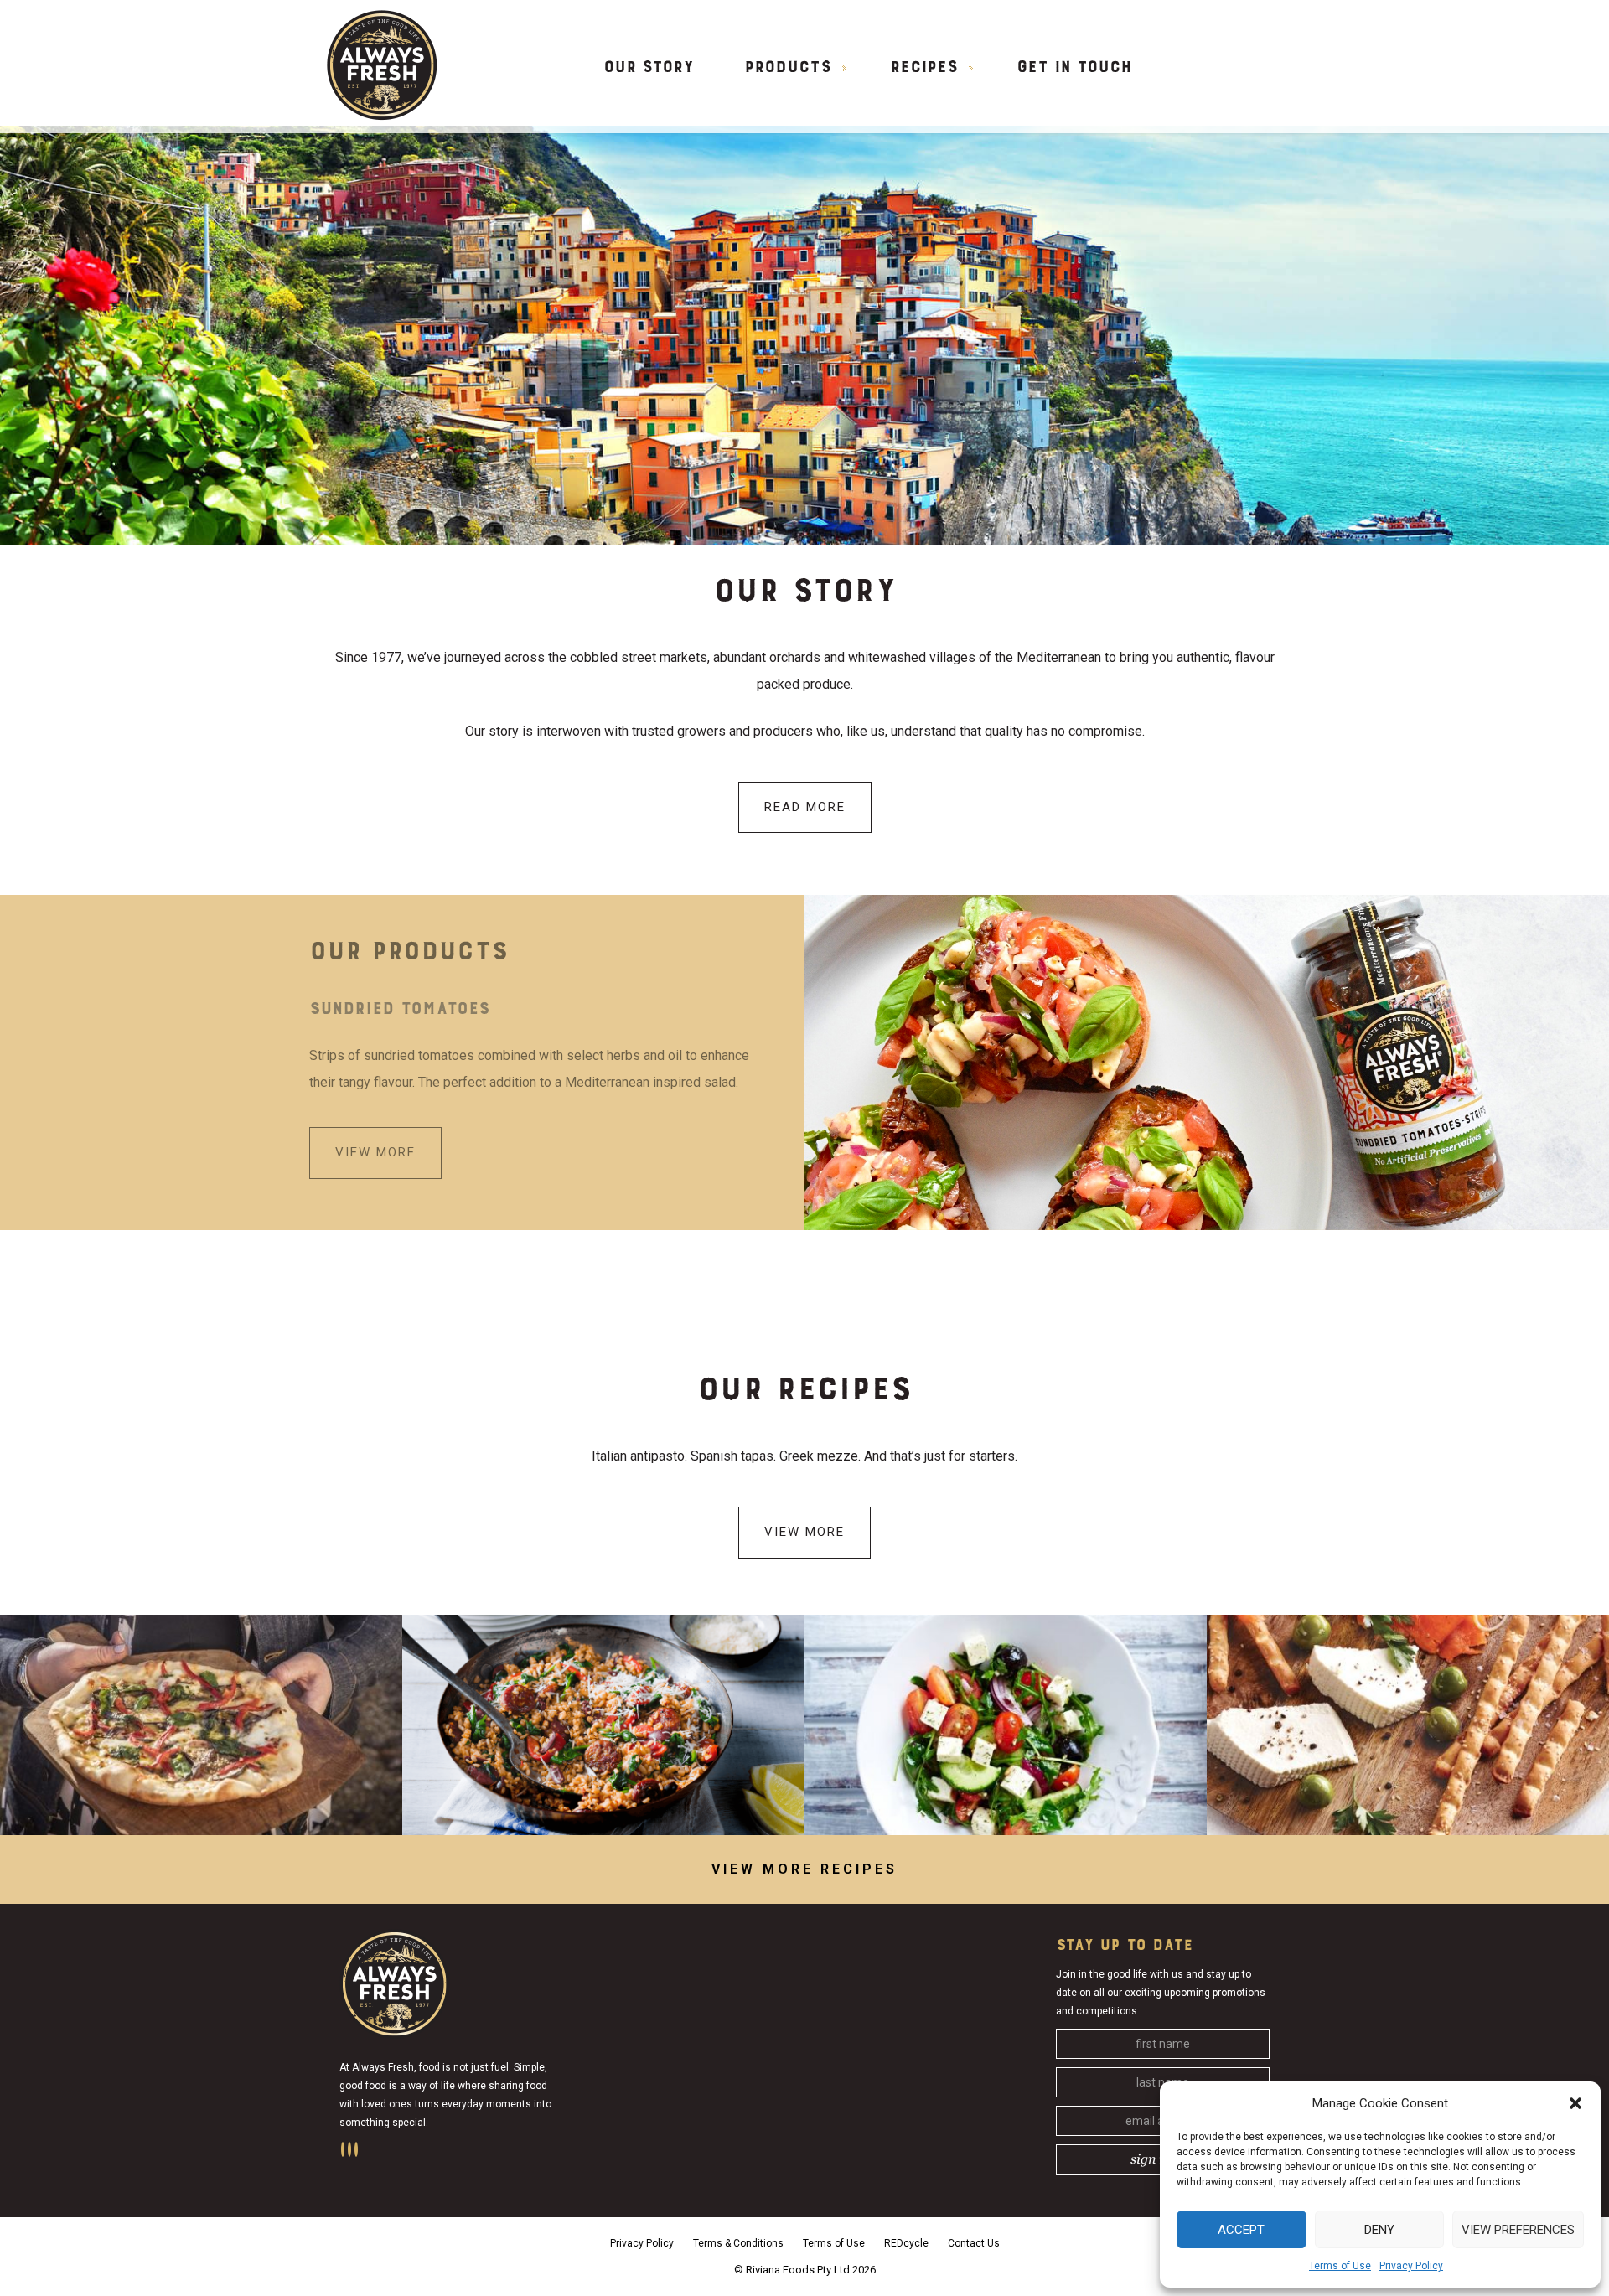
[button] (1575, 2103)
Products (788, 68)
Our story (649, 68)
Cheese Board (1408, 1725)
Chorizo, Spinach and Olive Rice (604, 1725)
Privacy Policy (1411, 2266)
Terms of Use (1340, 2266)
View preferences (1518, 2230)
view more (393, 1152)
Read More (805, 807)
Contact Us (974, 2243)
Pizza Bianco (201, 1725)
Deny (1379, 2230)
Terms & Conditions (738, 2243)
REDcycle (906, 2243)
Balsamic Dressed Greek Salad (1006, 1725)
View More (804, 1532)
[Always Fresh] (382, 64)
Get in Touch (1074, 68)
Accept (1241, 2230)
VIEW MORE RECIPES (804, 1869)
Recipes (924, 68)
